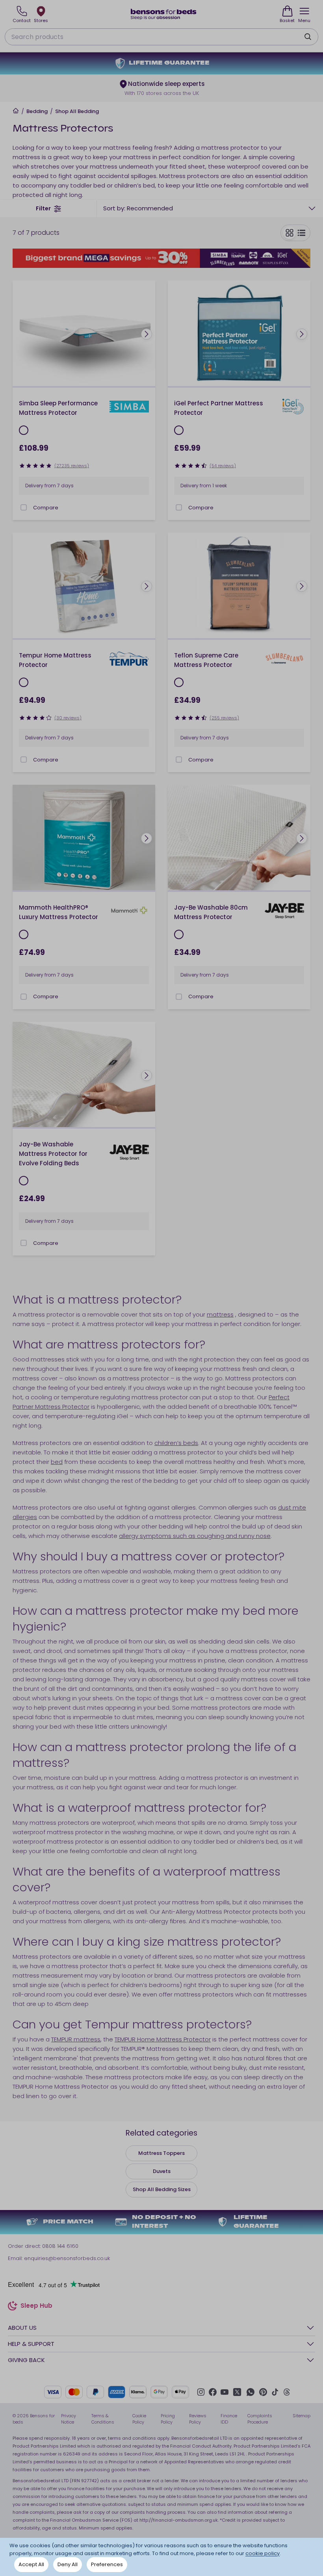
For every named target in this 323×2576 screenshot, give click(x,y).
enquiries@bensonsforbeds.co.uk (67, 2258)
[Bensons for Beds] (164, 14)
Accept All (31, 2564)
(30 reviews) (68, 718)
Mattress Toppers (161, 2153)
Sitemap (302, 2416)
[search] (308, 37)
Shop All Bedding (77, 111)
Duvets (162, 2171)
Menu (304, 20)
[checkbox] (24, 507)
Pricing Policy (168, 2419)
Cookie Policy (139, 2419)
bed (57, 1462)
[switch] (295, 233)
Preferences (107, 2564)
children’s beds (176, 1443)
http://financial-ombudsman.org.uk (179, 2520)
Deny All (68, 2564)
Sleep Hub (36, 2307)
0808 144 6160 (60, 2246)
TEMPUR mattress (76, 2039)
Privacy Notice (69, 2419)
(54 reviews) (223, 466)
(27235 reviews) (72, 466)
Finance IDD (229, 2419)
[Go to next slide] (147, 334)
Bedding (37, 111)
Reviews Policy (198, 2419)
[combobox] (210, 208)
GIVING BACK (26, 2360)
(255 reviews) (224, 718)
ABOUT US (22, 2328)
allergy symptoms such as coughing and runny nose (195, 1536)
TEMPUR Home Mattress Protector (163, 2039)
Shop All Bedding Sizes (162, 2189)
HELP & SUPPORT (31, 2344)
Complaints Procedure (260, 2419)
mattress (220, 1314)
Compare (46, 508)
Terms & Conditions (103, 2419)
